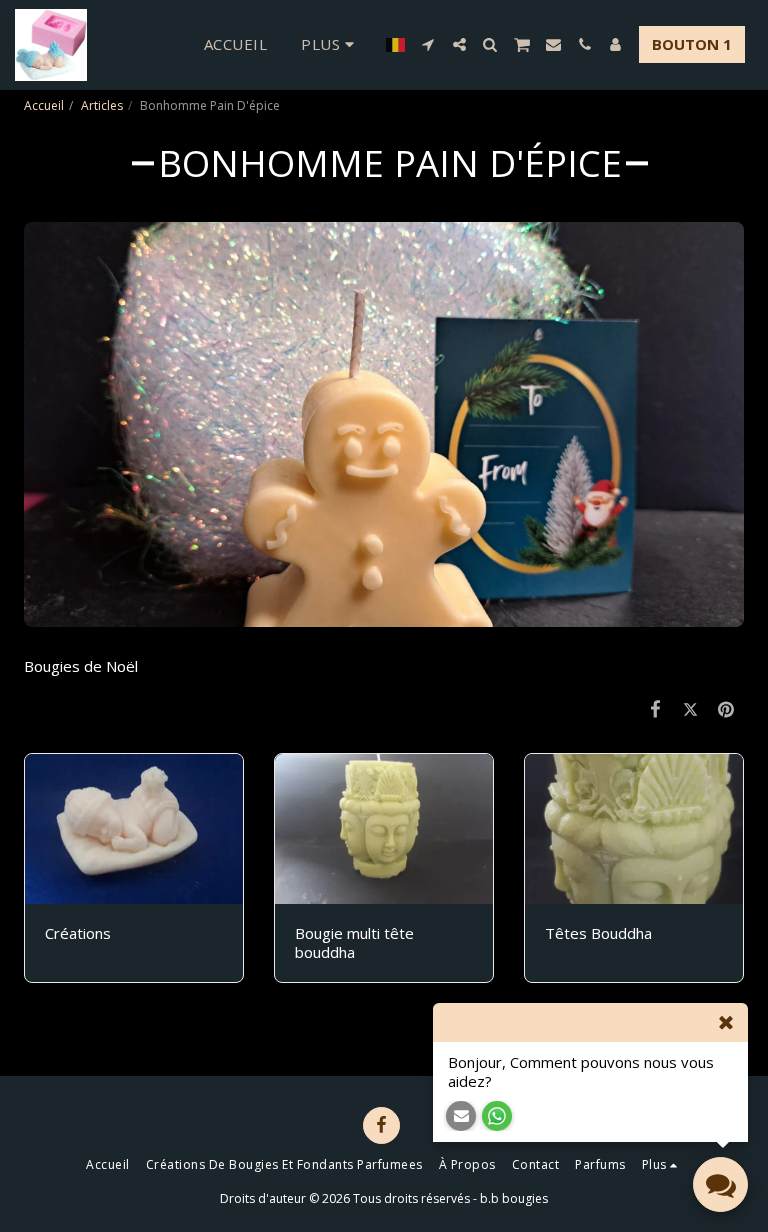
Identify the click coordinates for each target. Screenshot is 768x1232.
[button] (428, 44)
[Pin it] (727, 708)
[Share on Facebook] (656, 708)
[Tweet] (691, 708)
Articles (102, 105)
